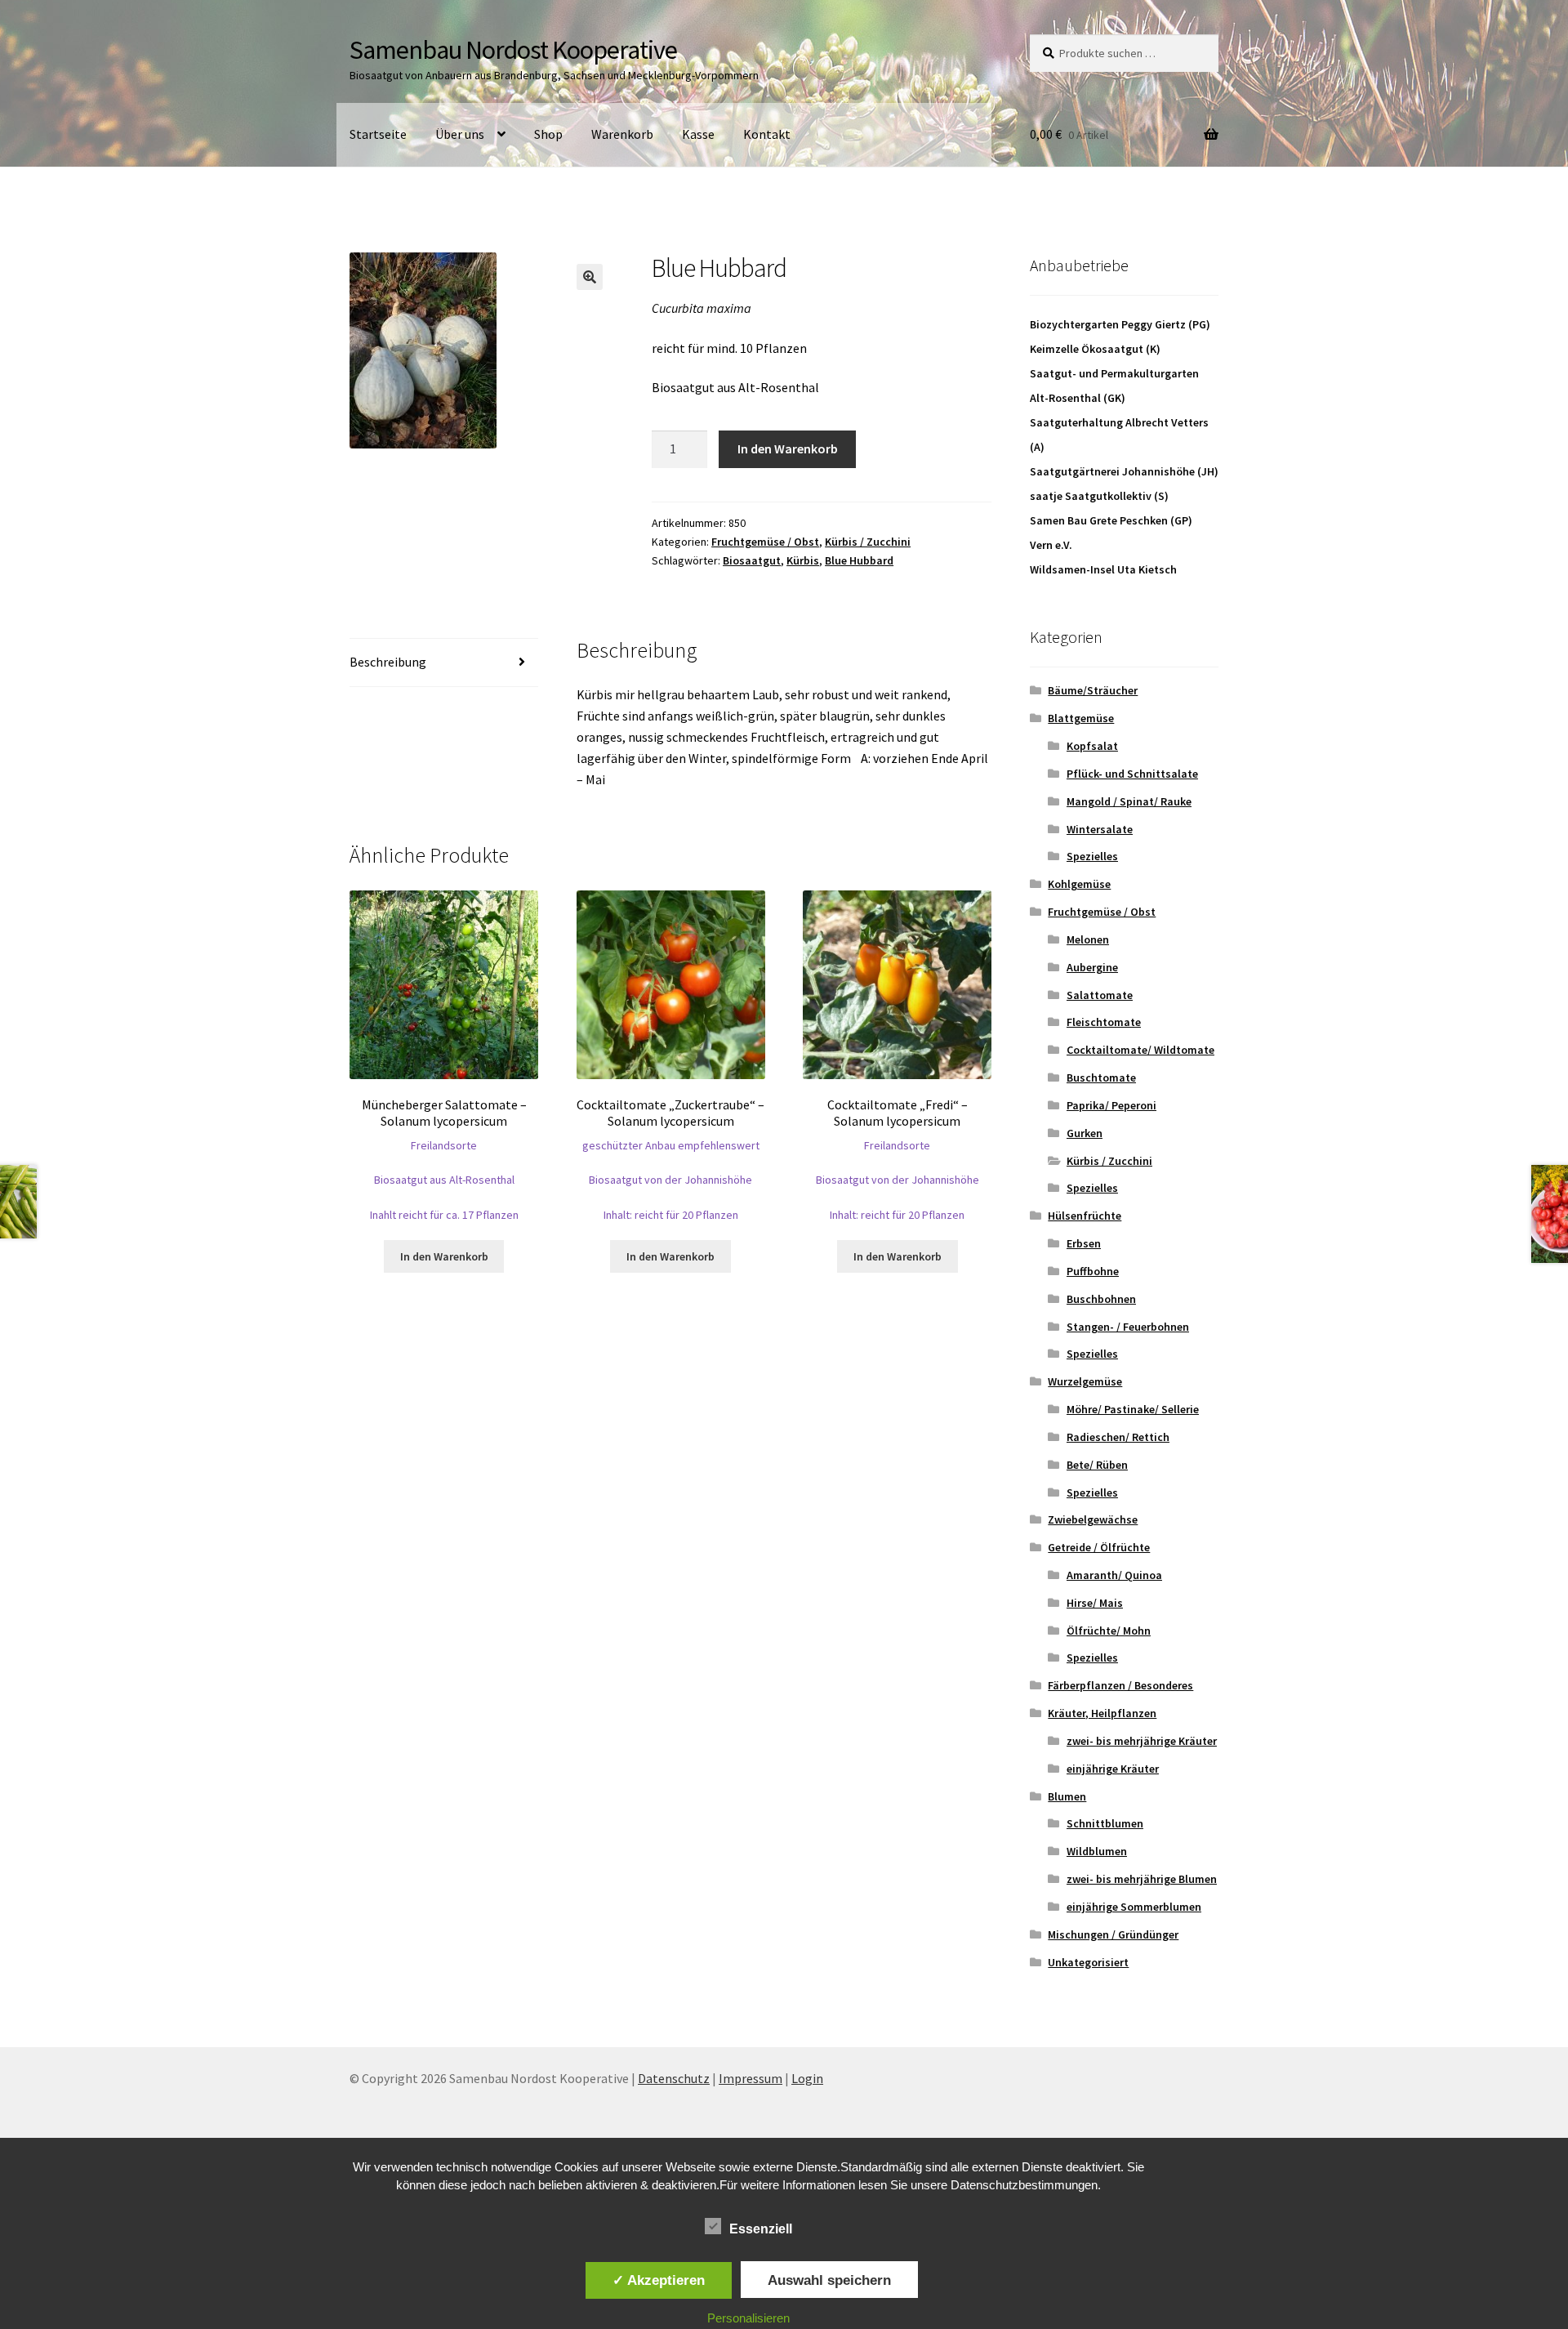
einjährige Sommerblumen (1134, 1907)
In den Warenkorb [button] (444, 1256)
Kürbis (803, 560)
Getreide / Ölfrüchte (1099, 1547)
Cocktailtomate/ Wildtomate (1140, 1050)
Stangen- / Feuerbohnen (1128, 1327)
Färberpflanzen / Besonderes (1120, 1685)
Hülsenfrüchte (1085, 1216)
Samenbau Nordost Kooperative (513, 50)
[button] (590, 277)
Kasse (698, 134)
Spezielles (1092, 856)
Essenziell (761, 2229)
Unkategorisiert (1088, 1962)
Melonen (1088, 939)
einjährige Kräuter (1113, 1769)
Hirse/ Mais (1095, 1603)
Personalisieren (748, 2318)
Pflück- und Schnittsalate (1132, 774)
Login (807, 2078)
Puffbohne (1093, 1271)
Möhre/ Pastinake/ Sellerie (1133, 1409)
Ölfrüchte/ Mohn (1109, 1631)
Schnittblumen (1105, 1823)
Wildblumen (1097, 1851)
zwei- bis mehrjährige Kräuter (1142, 1741)
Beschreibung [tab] (388, 662)
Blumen (1067, 1796)
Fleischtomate (1104, 1022)
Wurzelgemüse (1085, 1381)
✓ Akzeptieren (659, 2280)
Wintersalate (1100, 829)
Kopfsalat (1092, 746)
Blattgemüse (1081, 718)
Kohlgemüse (1079, 884)
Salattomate (1100, 995)
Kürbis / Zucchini (868, 542)
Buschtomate (1101, 1077)
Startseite (378, 134)
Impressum (751, 2078)
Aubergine (1092, 967)
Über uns (460, 134)
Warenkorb (622, 134)
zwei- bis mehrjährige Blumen (1142, 1879)
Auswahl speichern (829, 2280)
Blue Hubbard (859, 560)
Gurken (1085, 1133)
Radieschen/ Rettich (1118, 1437)
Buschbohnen (1101, 1299)
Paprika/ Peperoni (1111, 1105)
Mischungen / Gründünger (1113, 1934)
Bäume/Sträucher (1093, 690)
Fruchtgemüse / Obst (765, 542)
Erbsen (1084, 1243)
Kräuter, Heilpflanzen (1102, 1713)
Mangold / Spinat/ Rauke (1129, 801)
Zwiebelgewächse (1093, 1519)
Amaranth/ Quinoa (1114, 1575)
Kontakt (767, 134)
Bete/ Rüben (1097, 1465)
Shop (548, 134)
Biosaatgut (752, 560)
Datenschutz (674, 2078)
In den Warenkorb (788, 448)
